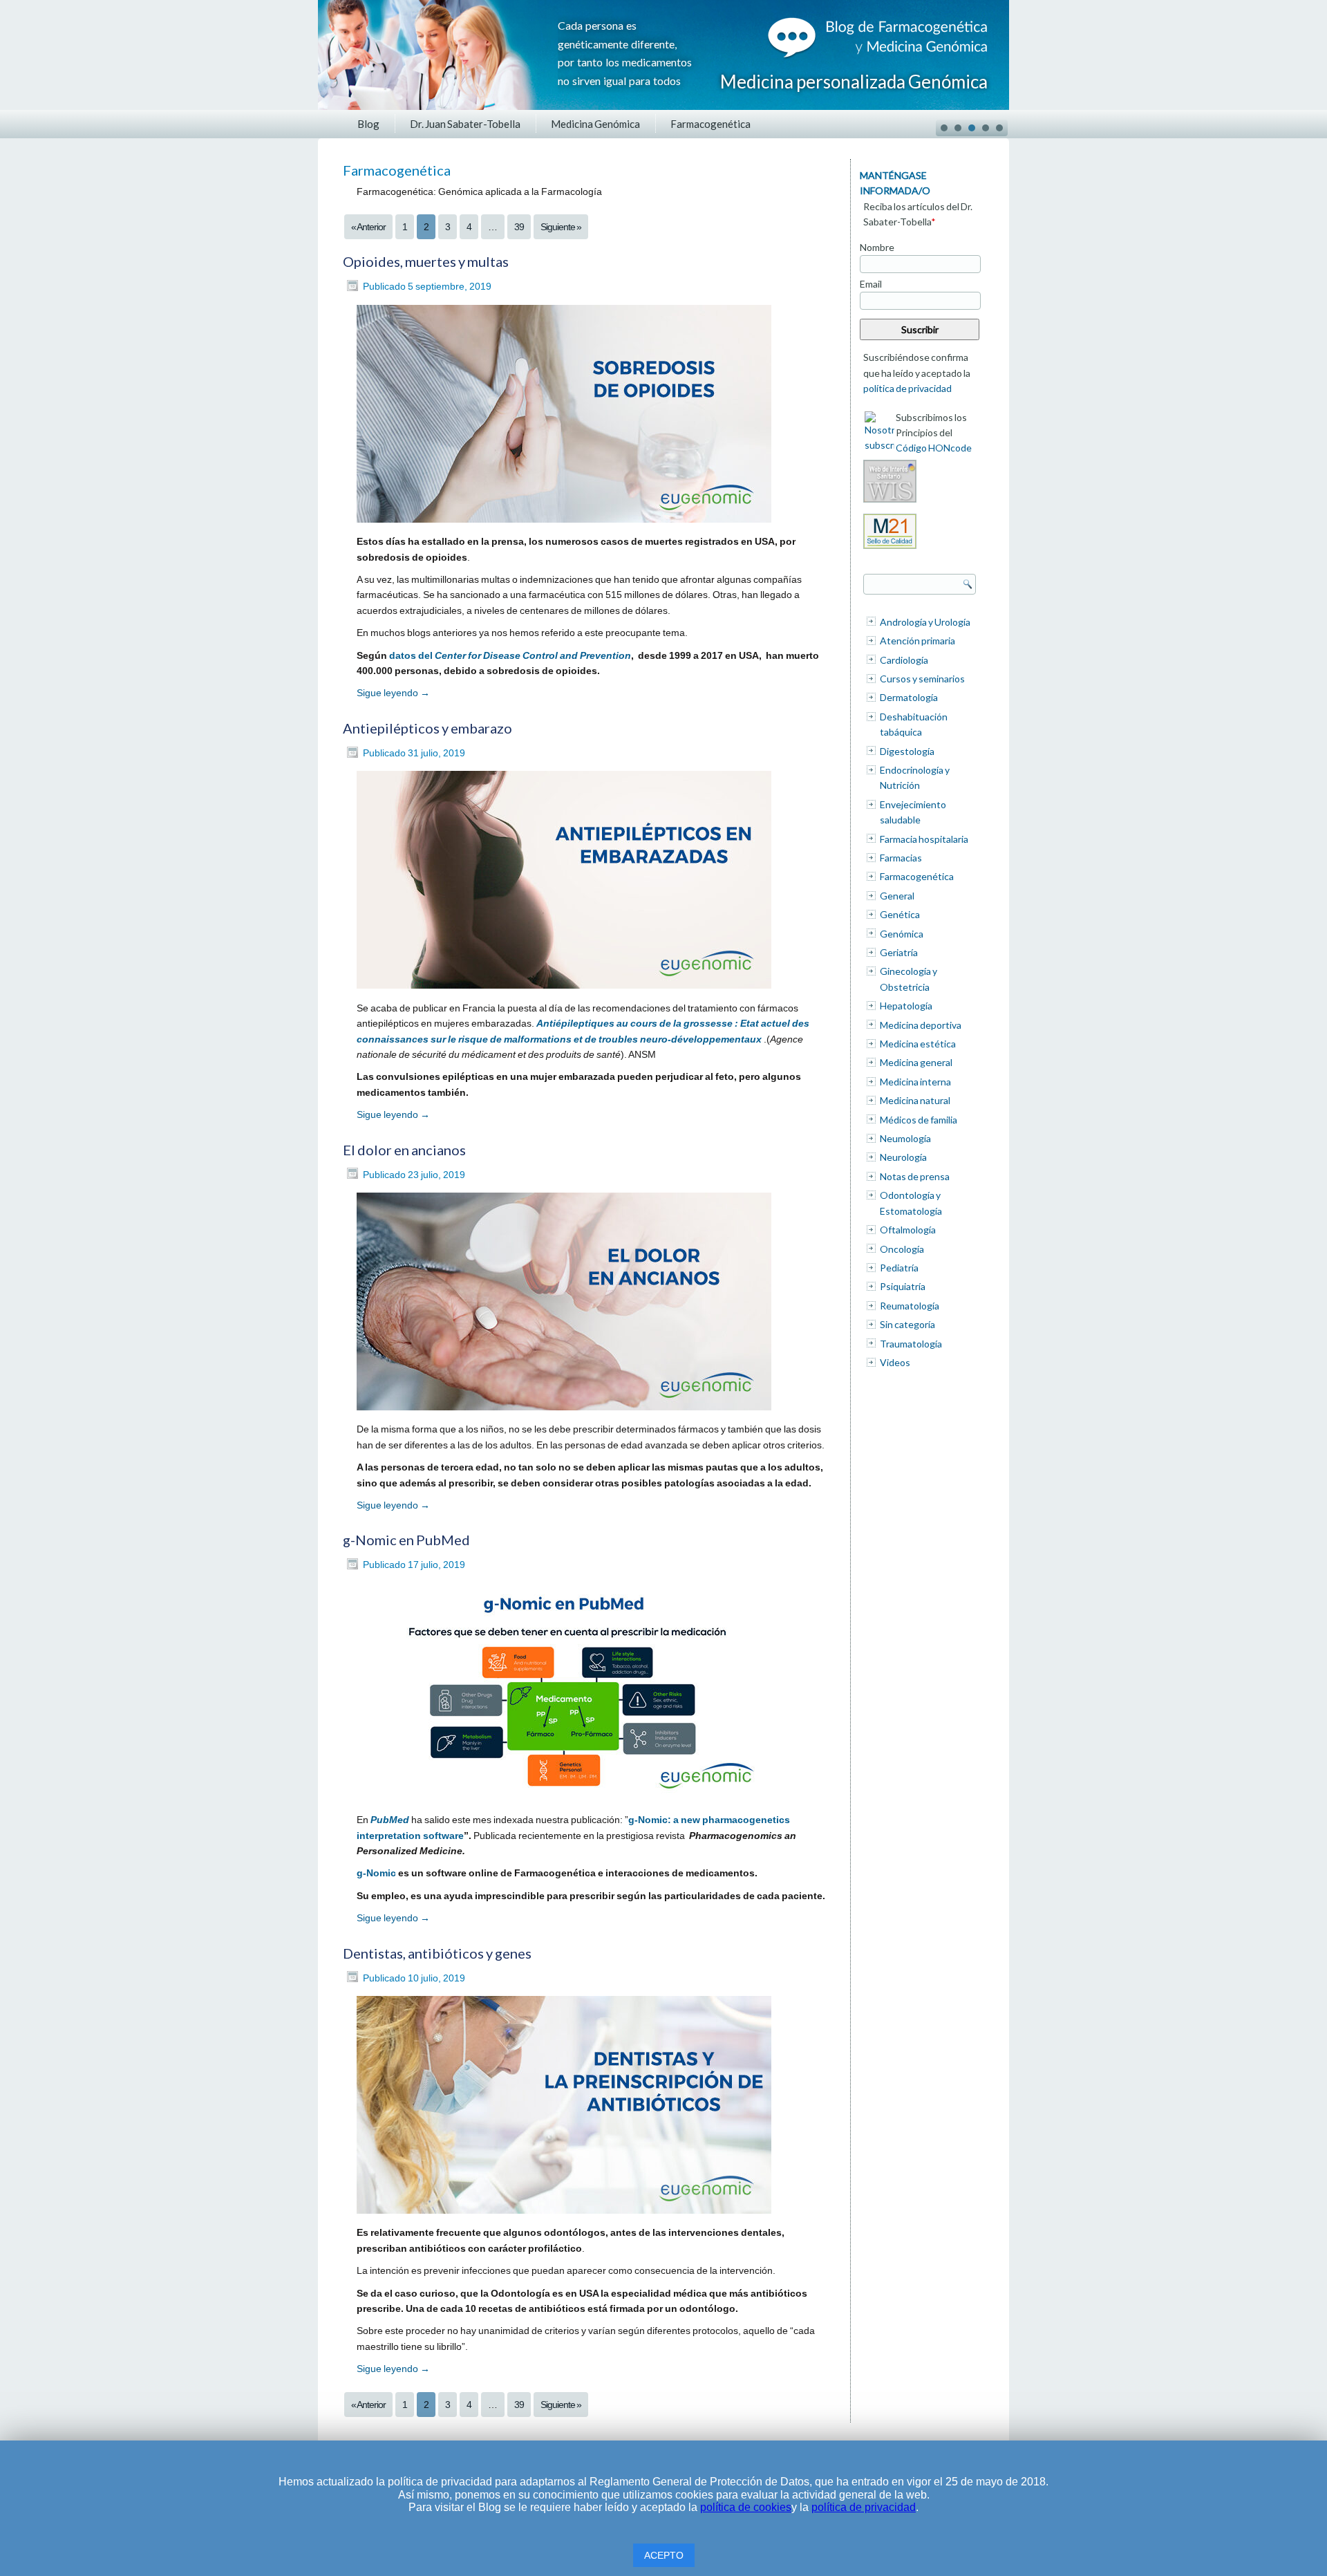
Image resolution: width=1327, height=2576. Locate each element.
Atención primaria (917, 641)
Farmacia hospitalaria (924, 839)
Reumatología (910, 1306)
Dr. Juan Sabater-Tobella (465, 124)
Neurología (903, 1157)
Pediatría (899, 1268)
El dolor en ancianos (404, 1150)
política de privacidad (907, 388)
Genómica (902, 934)
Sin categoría (907, 1324)
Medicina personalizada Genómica (854, 82)
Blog (368, 124)
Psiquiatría (903, 1286)
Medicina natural (915, 1100)
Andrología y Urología (925, 622)
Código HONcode (934, 448)
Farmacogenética (710, 124)
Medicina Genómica (595, 124)
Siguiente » (561, 227)
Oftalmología (908, 1230)
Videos (895, 1362)
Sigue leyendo (393, 693)
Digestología (907, 751)
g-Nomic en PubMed (406, 1540)
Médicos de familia (919, 1120)
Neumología (905, 1138)
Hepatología (906, 1006)
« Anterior (368, 227)
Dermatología (909, 697)
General (897, 896)
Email (871, 284)
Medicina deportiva (921, 1025)
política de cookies (746, 2507)
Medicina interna (915, 1082)
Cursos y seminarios (922, 679)
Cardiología (904, 660)
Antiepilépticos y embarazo (427, 728)
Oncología (902, 1249)
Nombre (877, 247)
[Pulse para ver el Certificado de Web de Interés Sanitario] (890, 502)
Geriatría (899, 952)
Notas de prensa (915, 1176)
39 (519, 227)
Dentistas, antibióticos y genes (437, 1953)
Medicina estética (918, 1044)
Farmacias (901, 858)
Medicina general (916, 1062)
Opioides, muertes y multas (426, 261)
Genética (900, 914)
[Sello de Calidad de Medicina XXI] (890, 549)
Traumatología (911, 1344)
